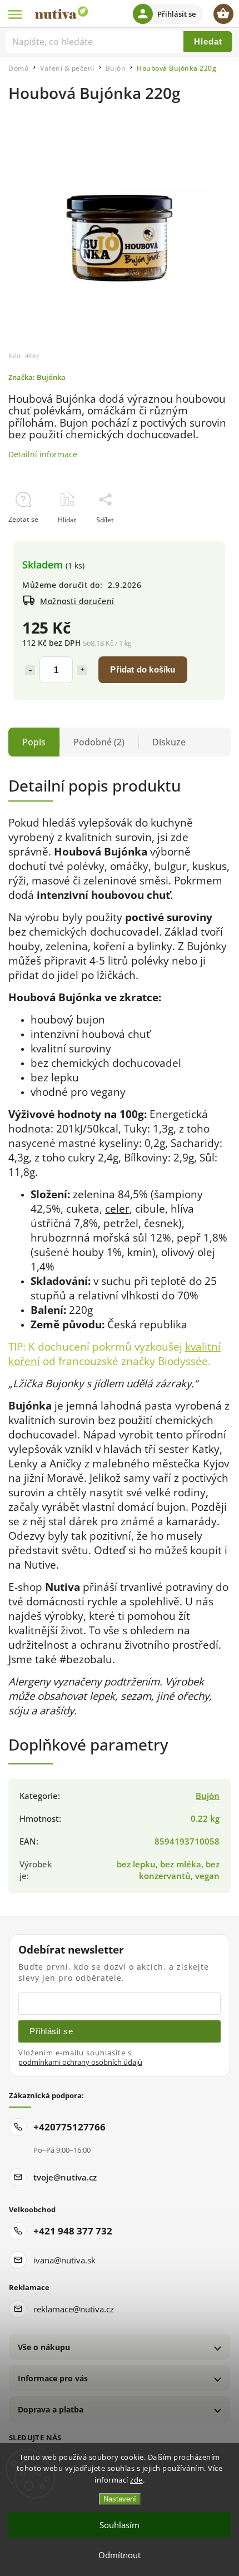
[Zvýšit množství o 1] (82, 670)
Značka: (37, 377)
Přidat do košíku (143, 669)
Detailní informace (43, 454)
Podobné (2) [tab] (99, 742)
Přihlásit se (51, 2031)
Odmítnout (120, 2555)
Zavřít (196, 539)
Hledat (208, 41)
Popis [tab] (34, 742)
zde (136, 2480)
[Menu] (16, 14)
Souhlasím (120, 2525)
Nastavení (120, 2499)
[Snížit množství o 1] (30, 670)
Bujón (208, 1796)
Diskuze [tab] (169, 742)
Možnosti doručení (77, 601)
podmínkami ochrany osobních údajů (80, 2062)
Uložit (34, 540)
